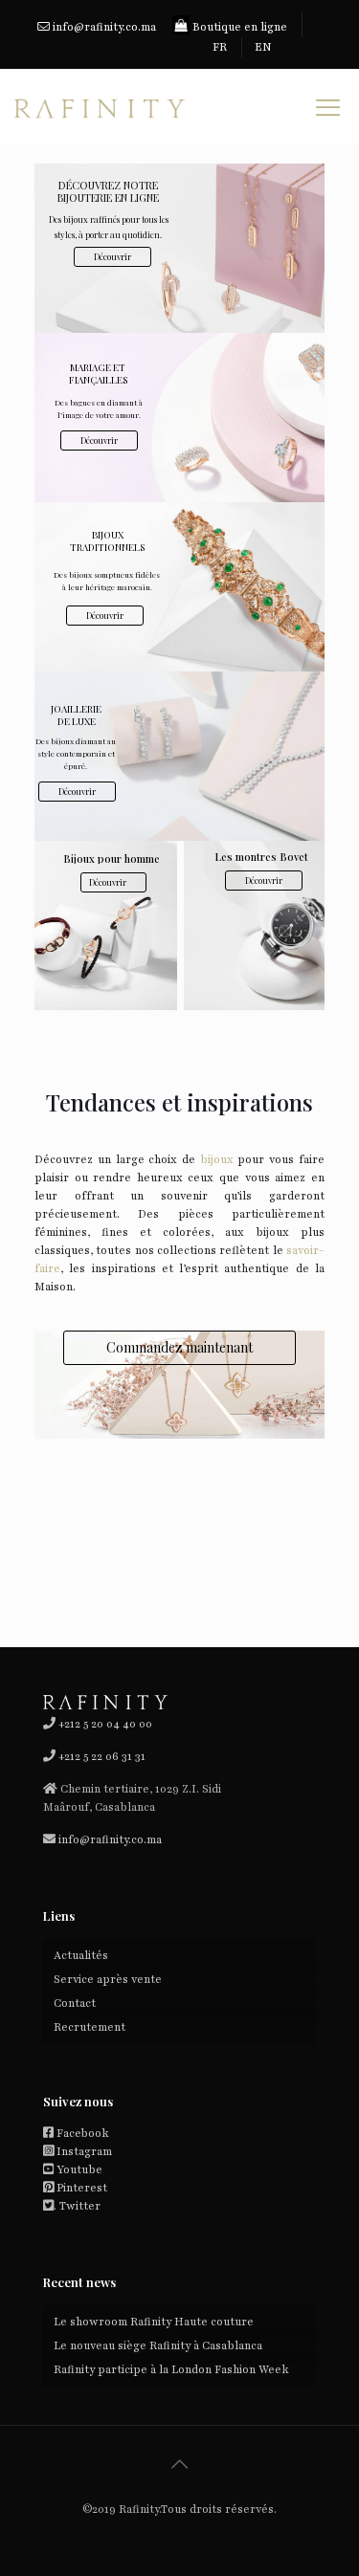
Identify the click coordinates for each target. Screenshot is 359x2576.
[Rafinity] (99, 106)
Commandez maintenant (179, 1347)
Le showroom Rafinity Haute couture (154, 2322)
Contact (75, 2003)
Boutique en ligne (238, 27)
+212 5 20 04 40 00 (104, 1724)
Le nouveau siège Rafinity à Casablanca (158, 2345)
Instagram (84, 2151)
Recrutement (90, 2027)
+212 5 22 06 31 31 (102, 1756)
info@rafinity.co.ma (104, 27)
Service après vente (108, 1979)
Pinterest (82, 2188)
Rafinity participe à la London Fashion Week (173, 2369)
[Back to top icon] (180, 2465)
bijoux (214, 1159)
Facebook (83, 2133)
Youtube (79, 2169)
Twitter (80, 2206)
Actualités (81, 1955)
